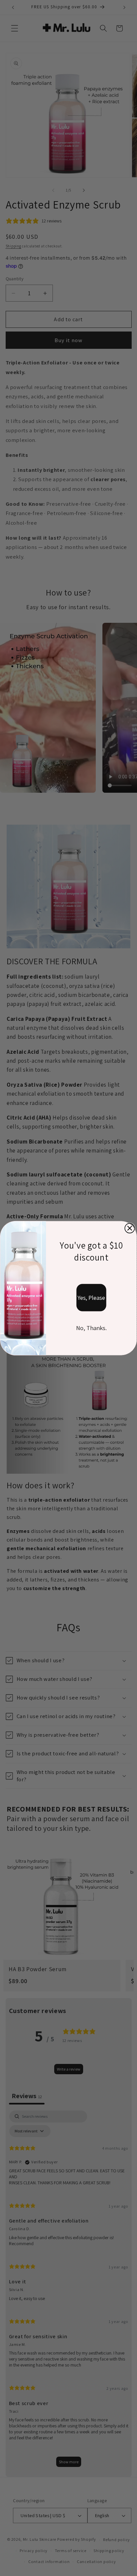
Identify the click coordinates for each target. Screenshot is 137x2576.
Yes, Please (91, 1297)
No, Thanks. (91, 1328)
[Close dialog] (130, 1228)
